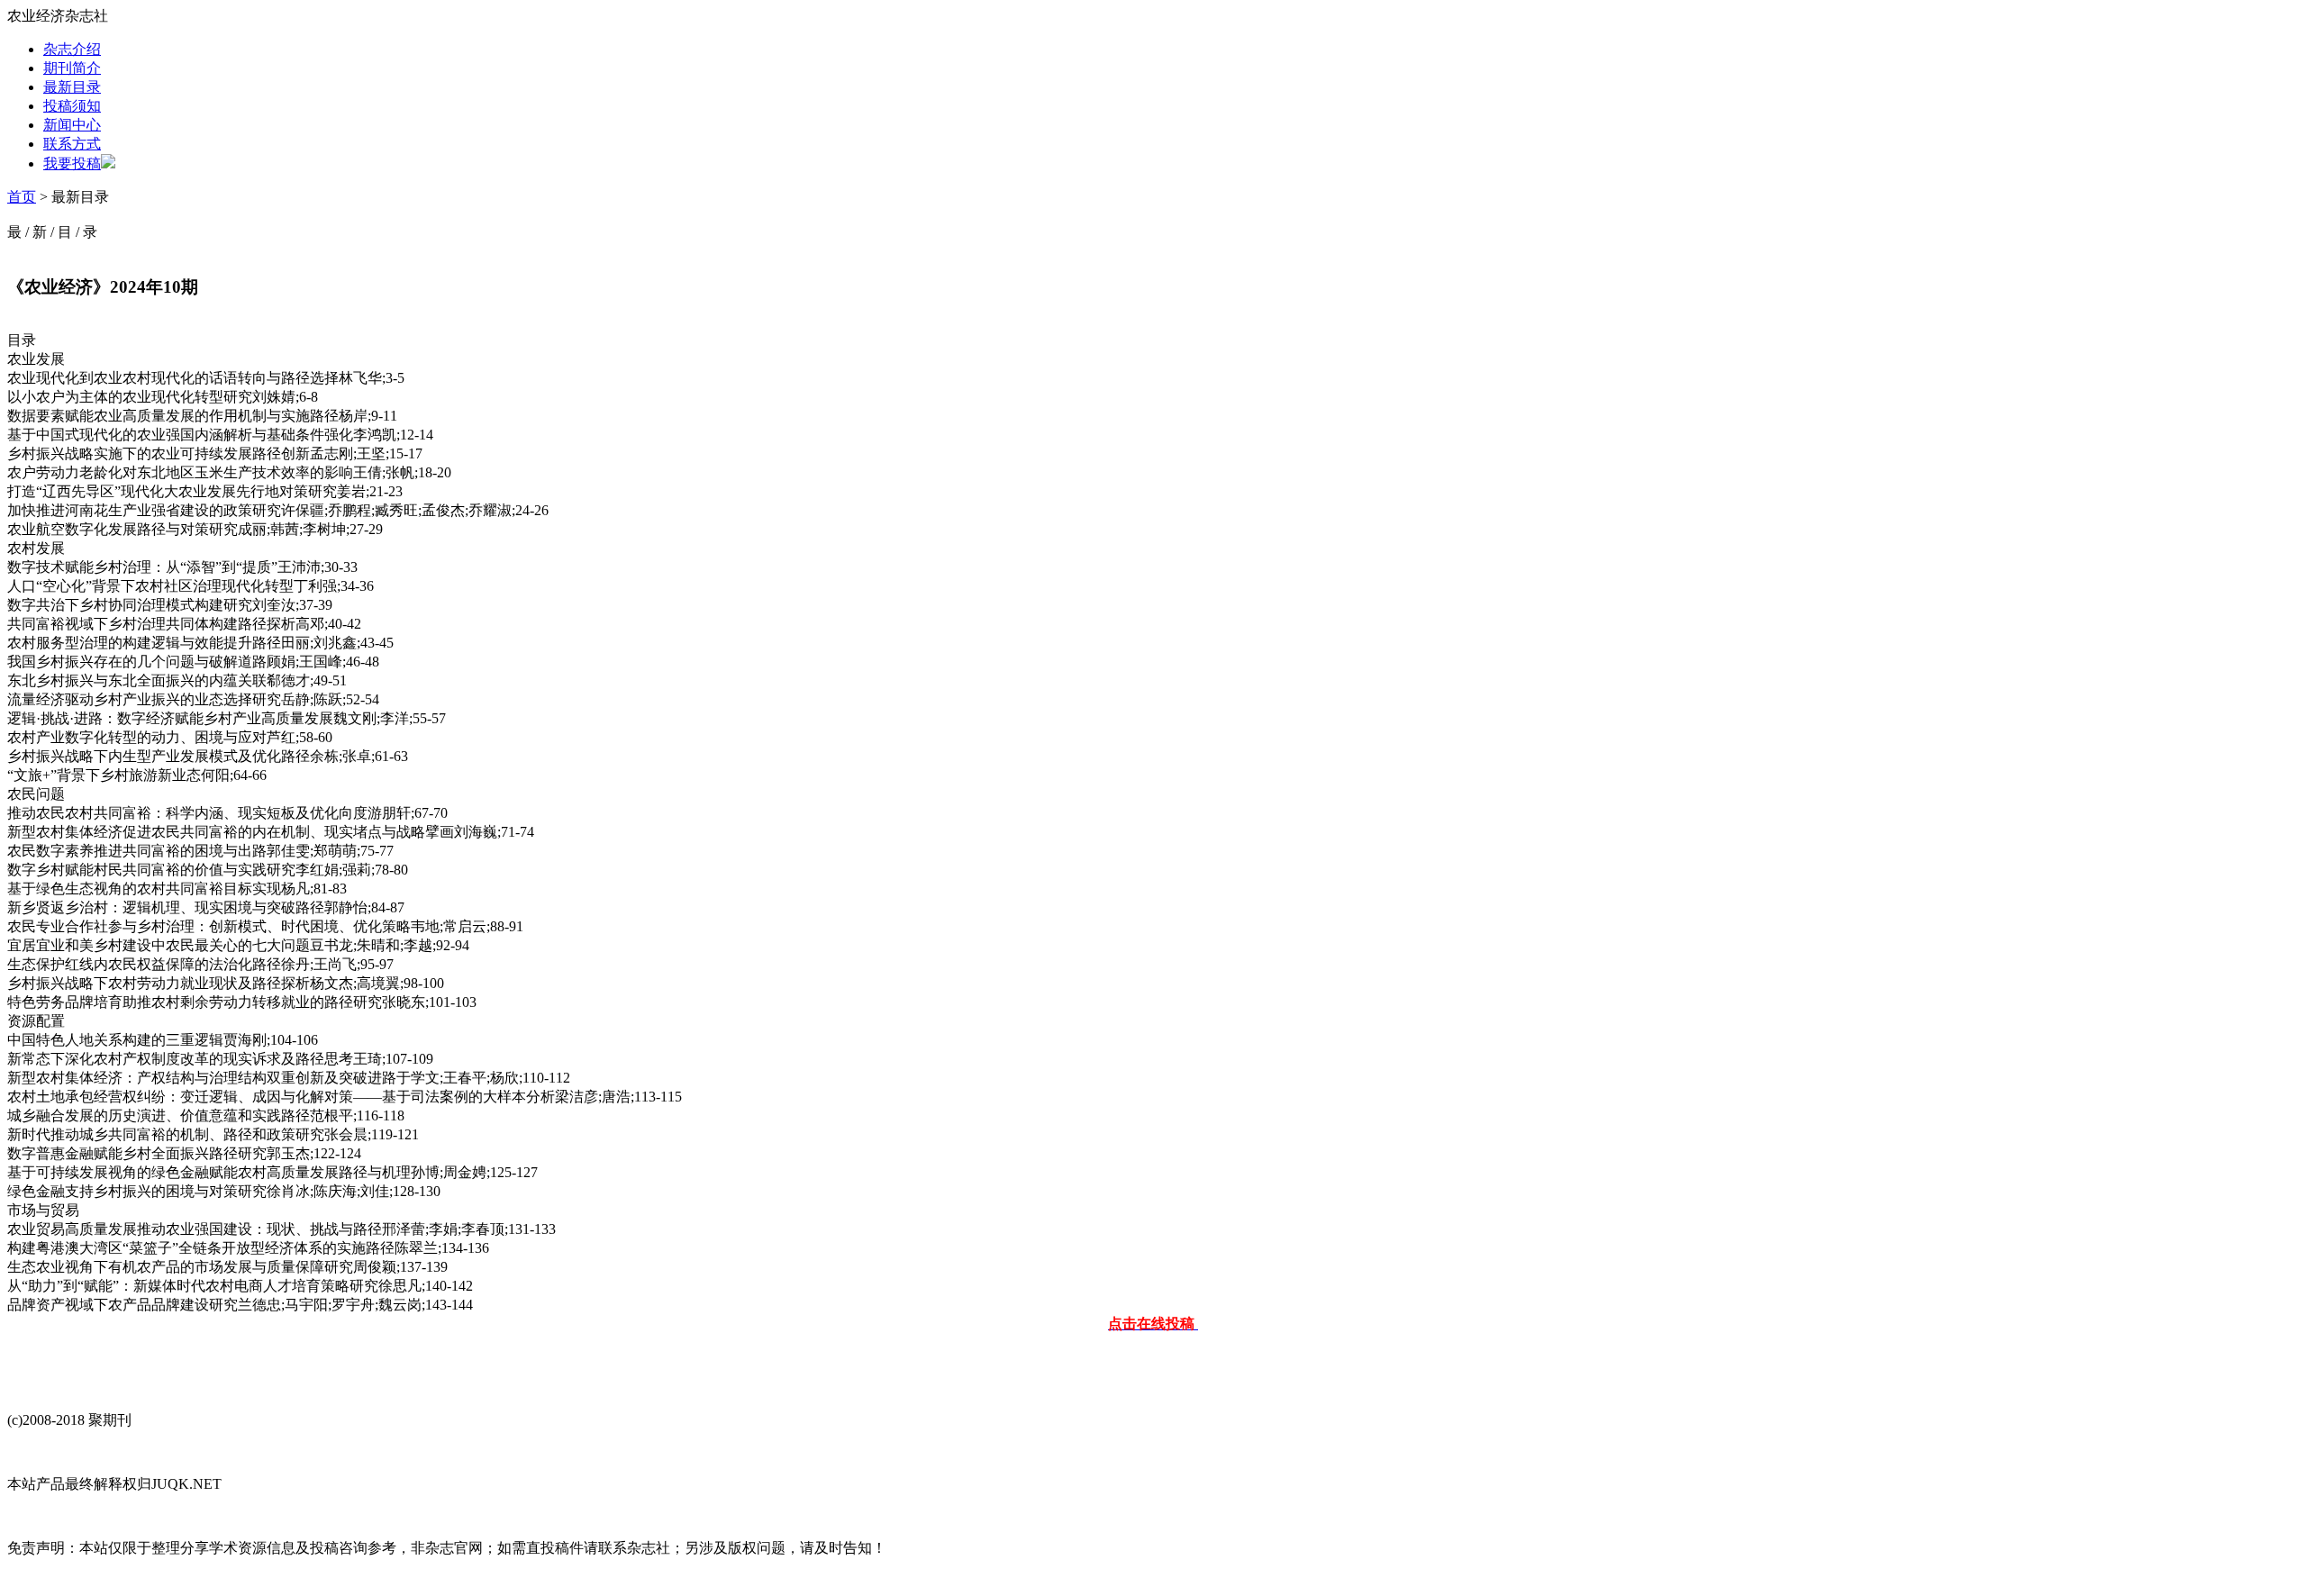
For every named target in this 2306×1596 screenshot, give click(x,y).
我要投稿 (72, 163)
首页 (22, 197)
